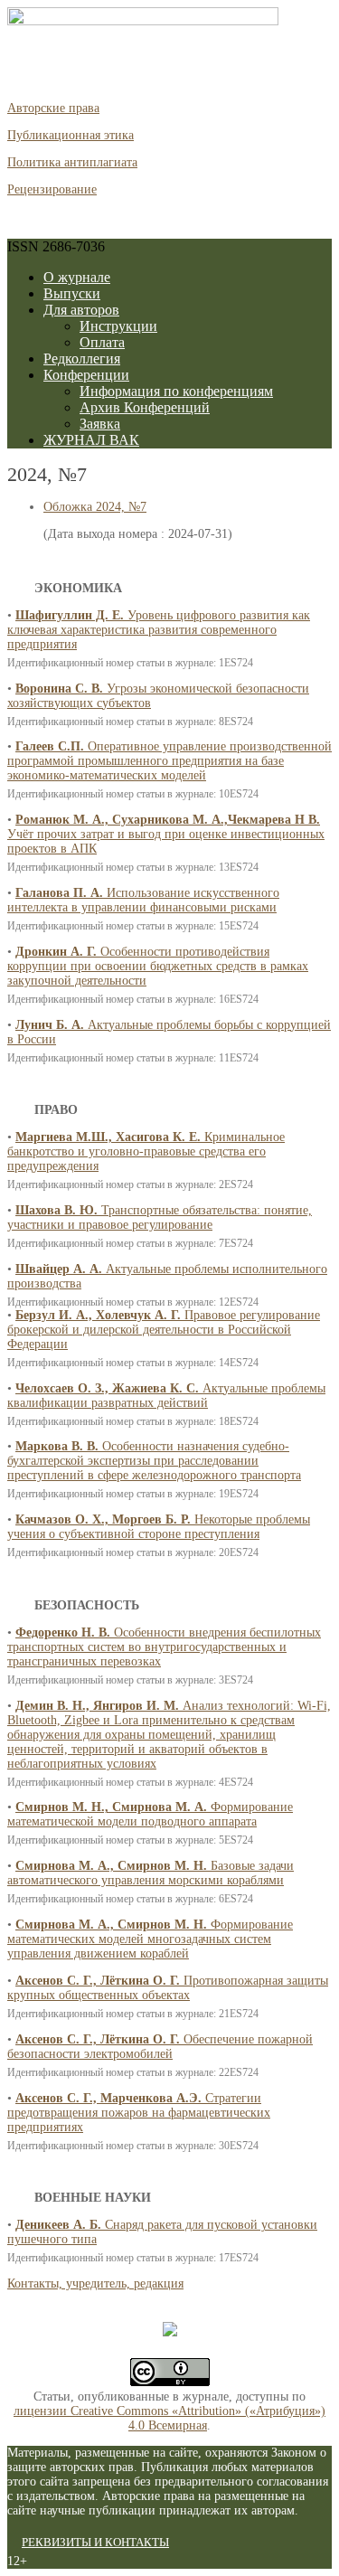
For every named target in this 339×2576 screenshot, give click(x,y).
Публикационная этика (71, 135)
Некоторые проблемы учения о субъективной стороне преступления (159, 1527)
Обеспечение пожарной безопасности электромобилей (160, 2047)
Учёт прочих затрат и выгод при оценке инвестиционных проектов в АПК (166, 834)
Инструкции (118, 326)
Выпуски (72, 293)
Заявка (100, 424)
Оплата (102, 342)
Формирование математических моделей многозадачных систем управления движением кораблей (150, 1939)
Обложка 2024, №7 (95, 507)
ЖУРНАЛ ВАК (91, 440)
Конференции (86, 375)
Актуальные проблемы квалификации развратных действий (166, 1396)
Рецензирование (52, 189)
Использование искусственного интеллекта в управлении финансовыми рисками (143, 900)
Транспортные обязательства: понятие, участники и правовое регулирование (160, 1217)
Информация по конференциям (176, 391)
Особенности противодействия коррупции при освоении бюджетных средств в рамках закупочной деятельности (158, 966)
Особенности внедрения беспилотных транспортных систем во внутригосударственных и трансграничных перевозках (164, 1647)
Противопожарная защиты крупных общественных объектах (168, 1988)
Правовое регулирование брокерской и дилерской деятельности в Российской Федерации (164, 1330)
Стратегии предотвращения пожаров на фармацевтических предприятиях (139, 2113)
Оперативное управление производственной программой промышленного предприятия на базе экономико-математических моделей (169, 761)
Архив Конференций (145, 407)
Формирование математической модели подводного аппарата (150, 1814)
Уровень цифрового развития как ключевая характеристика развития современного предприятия (159, 630)
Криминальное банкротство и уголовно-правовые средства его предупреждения (146, 1151)
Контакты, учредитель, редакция (95, 2283)
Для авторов (81, 310)
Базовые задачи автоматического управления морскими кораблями (151, 1873)
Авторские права (53, 108)
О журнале (77, 277)
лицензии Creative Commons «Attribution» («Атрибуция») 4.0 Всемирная (169, 2418)
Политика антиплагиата (72, 162)
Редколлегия (82, 359)
